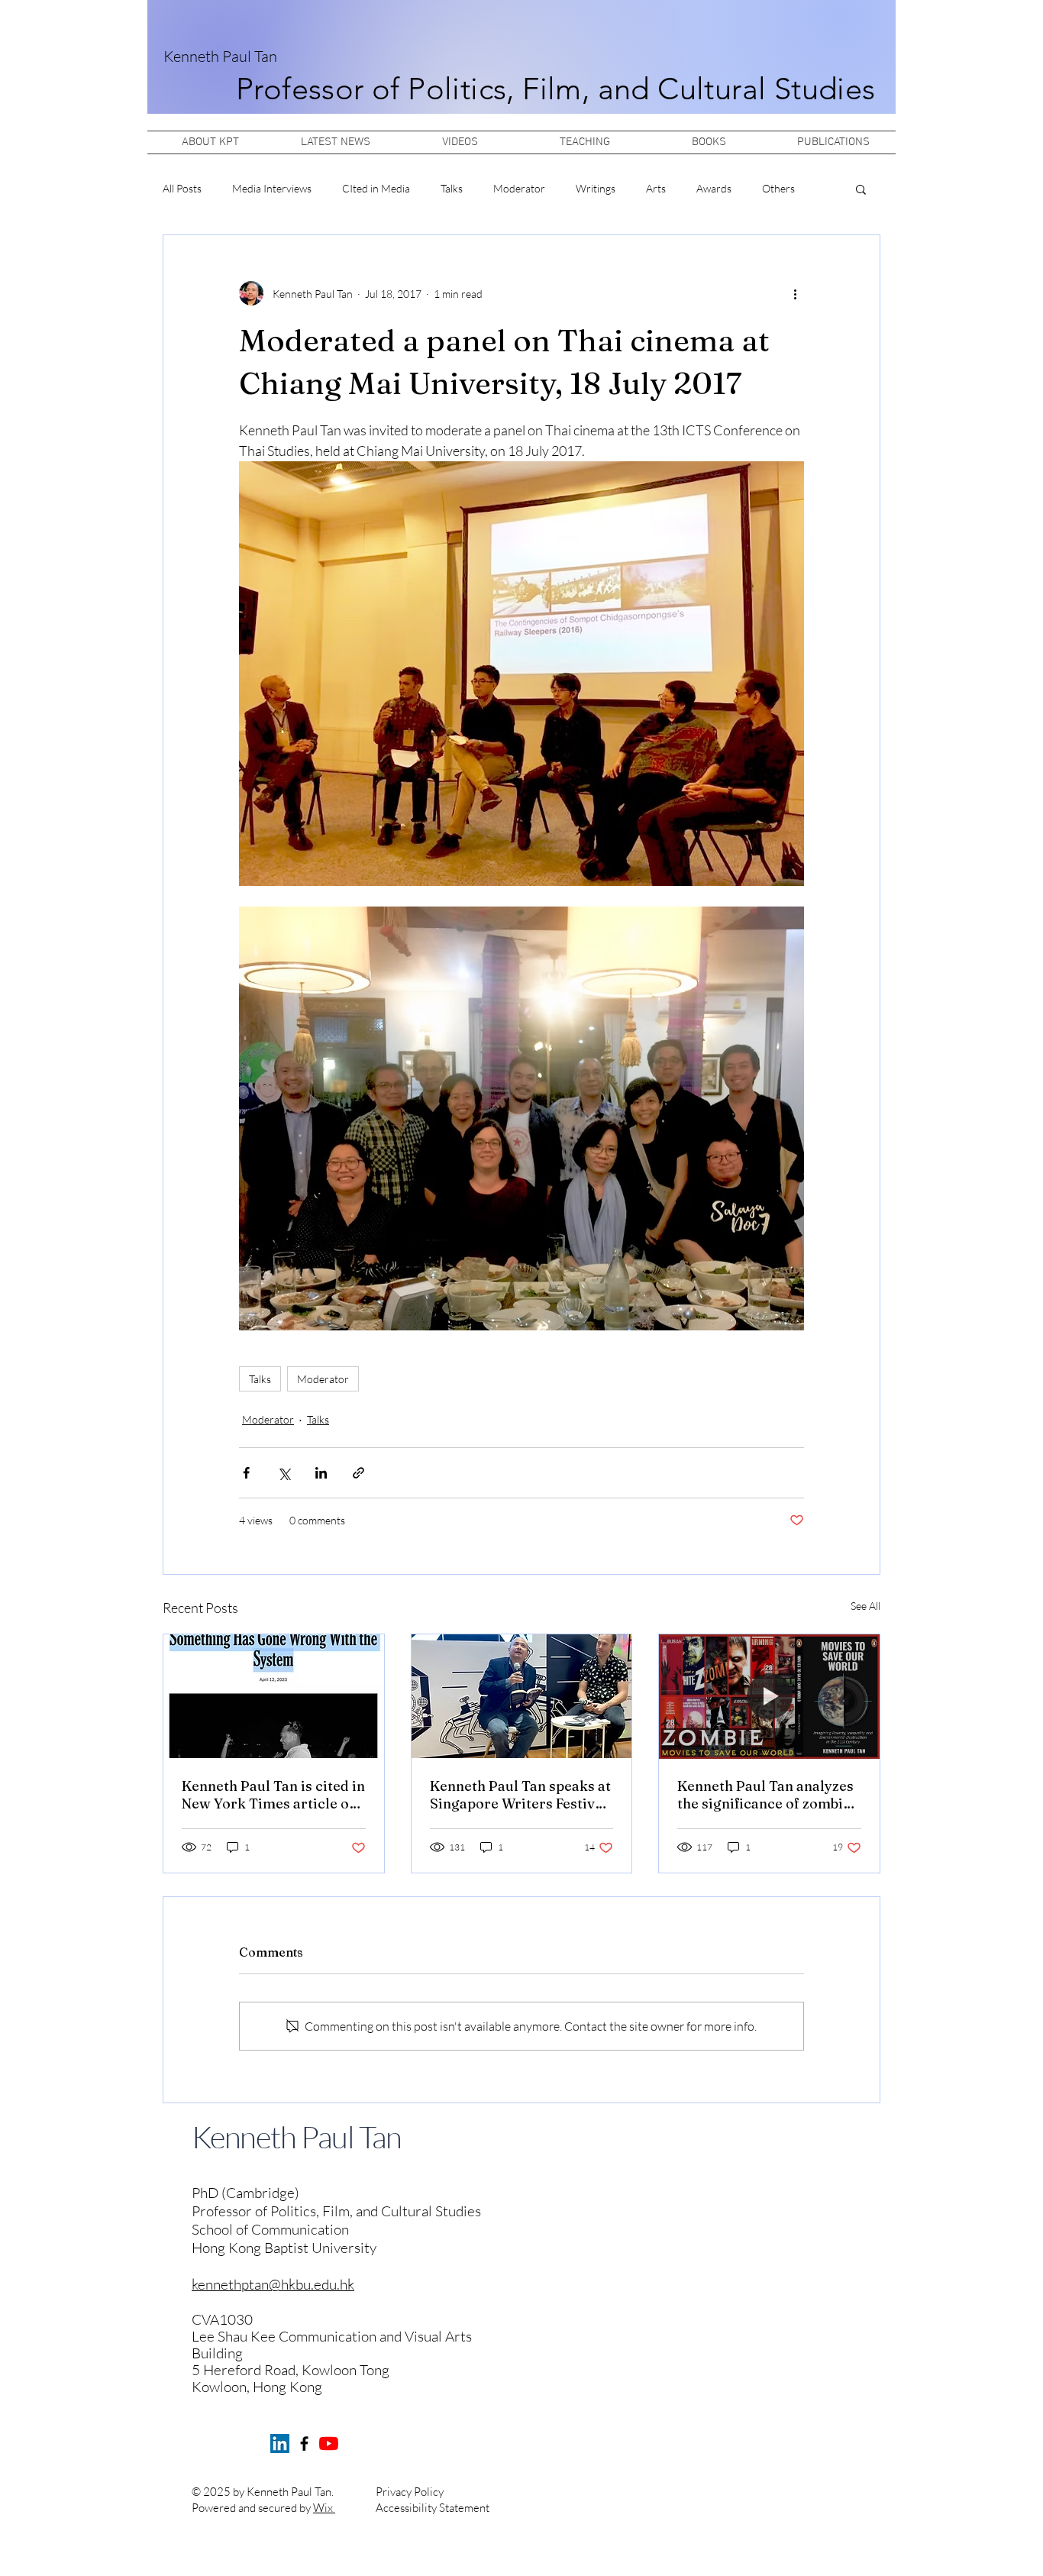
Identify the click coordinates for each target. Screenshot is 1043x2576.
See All (865, 1606)
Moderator (519, 188)
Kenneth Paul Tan (220, 56)
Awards (714, 188)
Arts (656, 188)
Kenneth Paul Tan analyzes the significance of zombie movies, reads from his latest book (765, 1795)
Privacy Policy (410, 2492)
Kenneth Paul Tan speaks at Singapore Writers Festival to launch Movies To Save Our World (520, 1795)
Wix (324, 2508)
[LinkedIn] (280, 2443)
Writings (596, 188)
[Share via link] (358, 1473)
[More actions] (795, 293)
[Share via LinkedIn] (321, 1473)
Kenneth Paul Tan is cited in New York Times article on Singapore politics (273, 1795)
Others (778, 188)
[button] (861, 189)
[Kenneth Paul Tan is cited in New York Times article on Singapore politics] (274, 1696)
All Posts (182, 188)
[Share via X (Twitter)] (284, 1473)
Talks (452, 188)
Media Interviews (272, 188)
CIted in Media (376, 188)
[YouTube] (329, 2443)
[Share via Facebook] (246, 1473)
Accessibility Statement (433, 2508)
